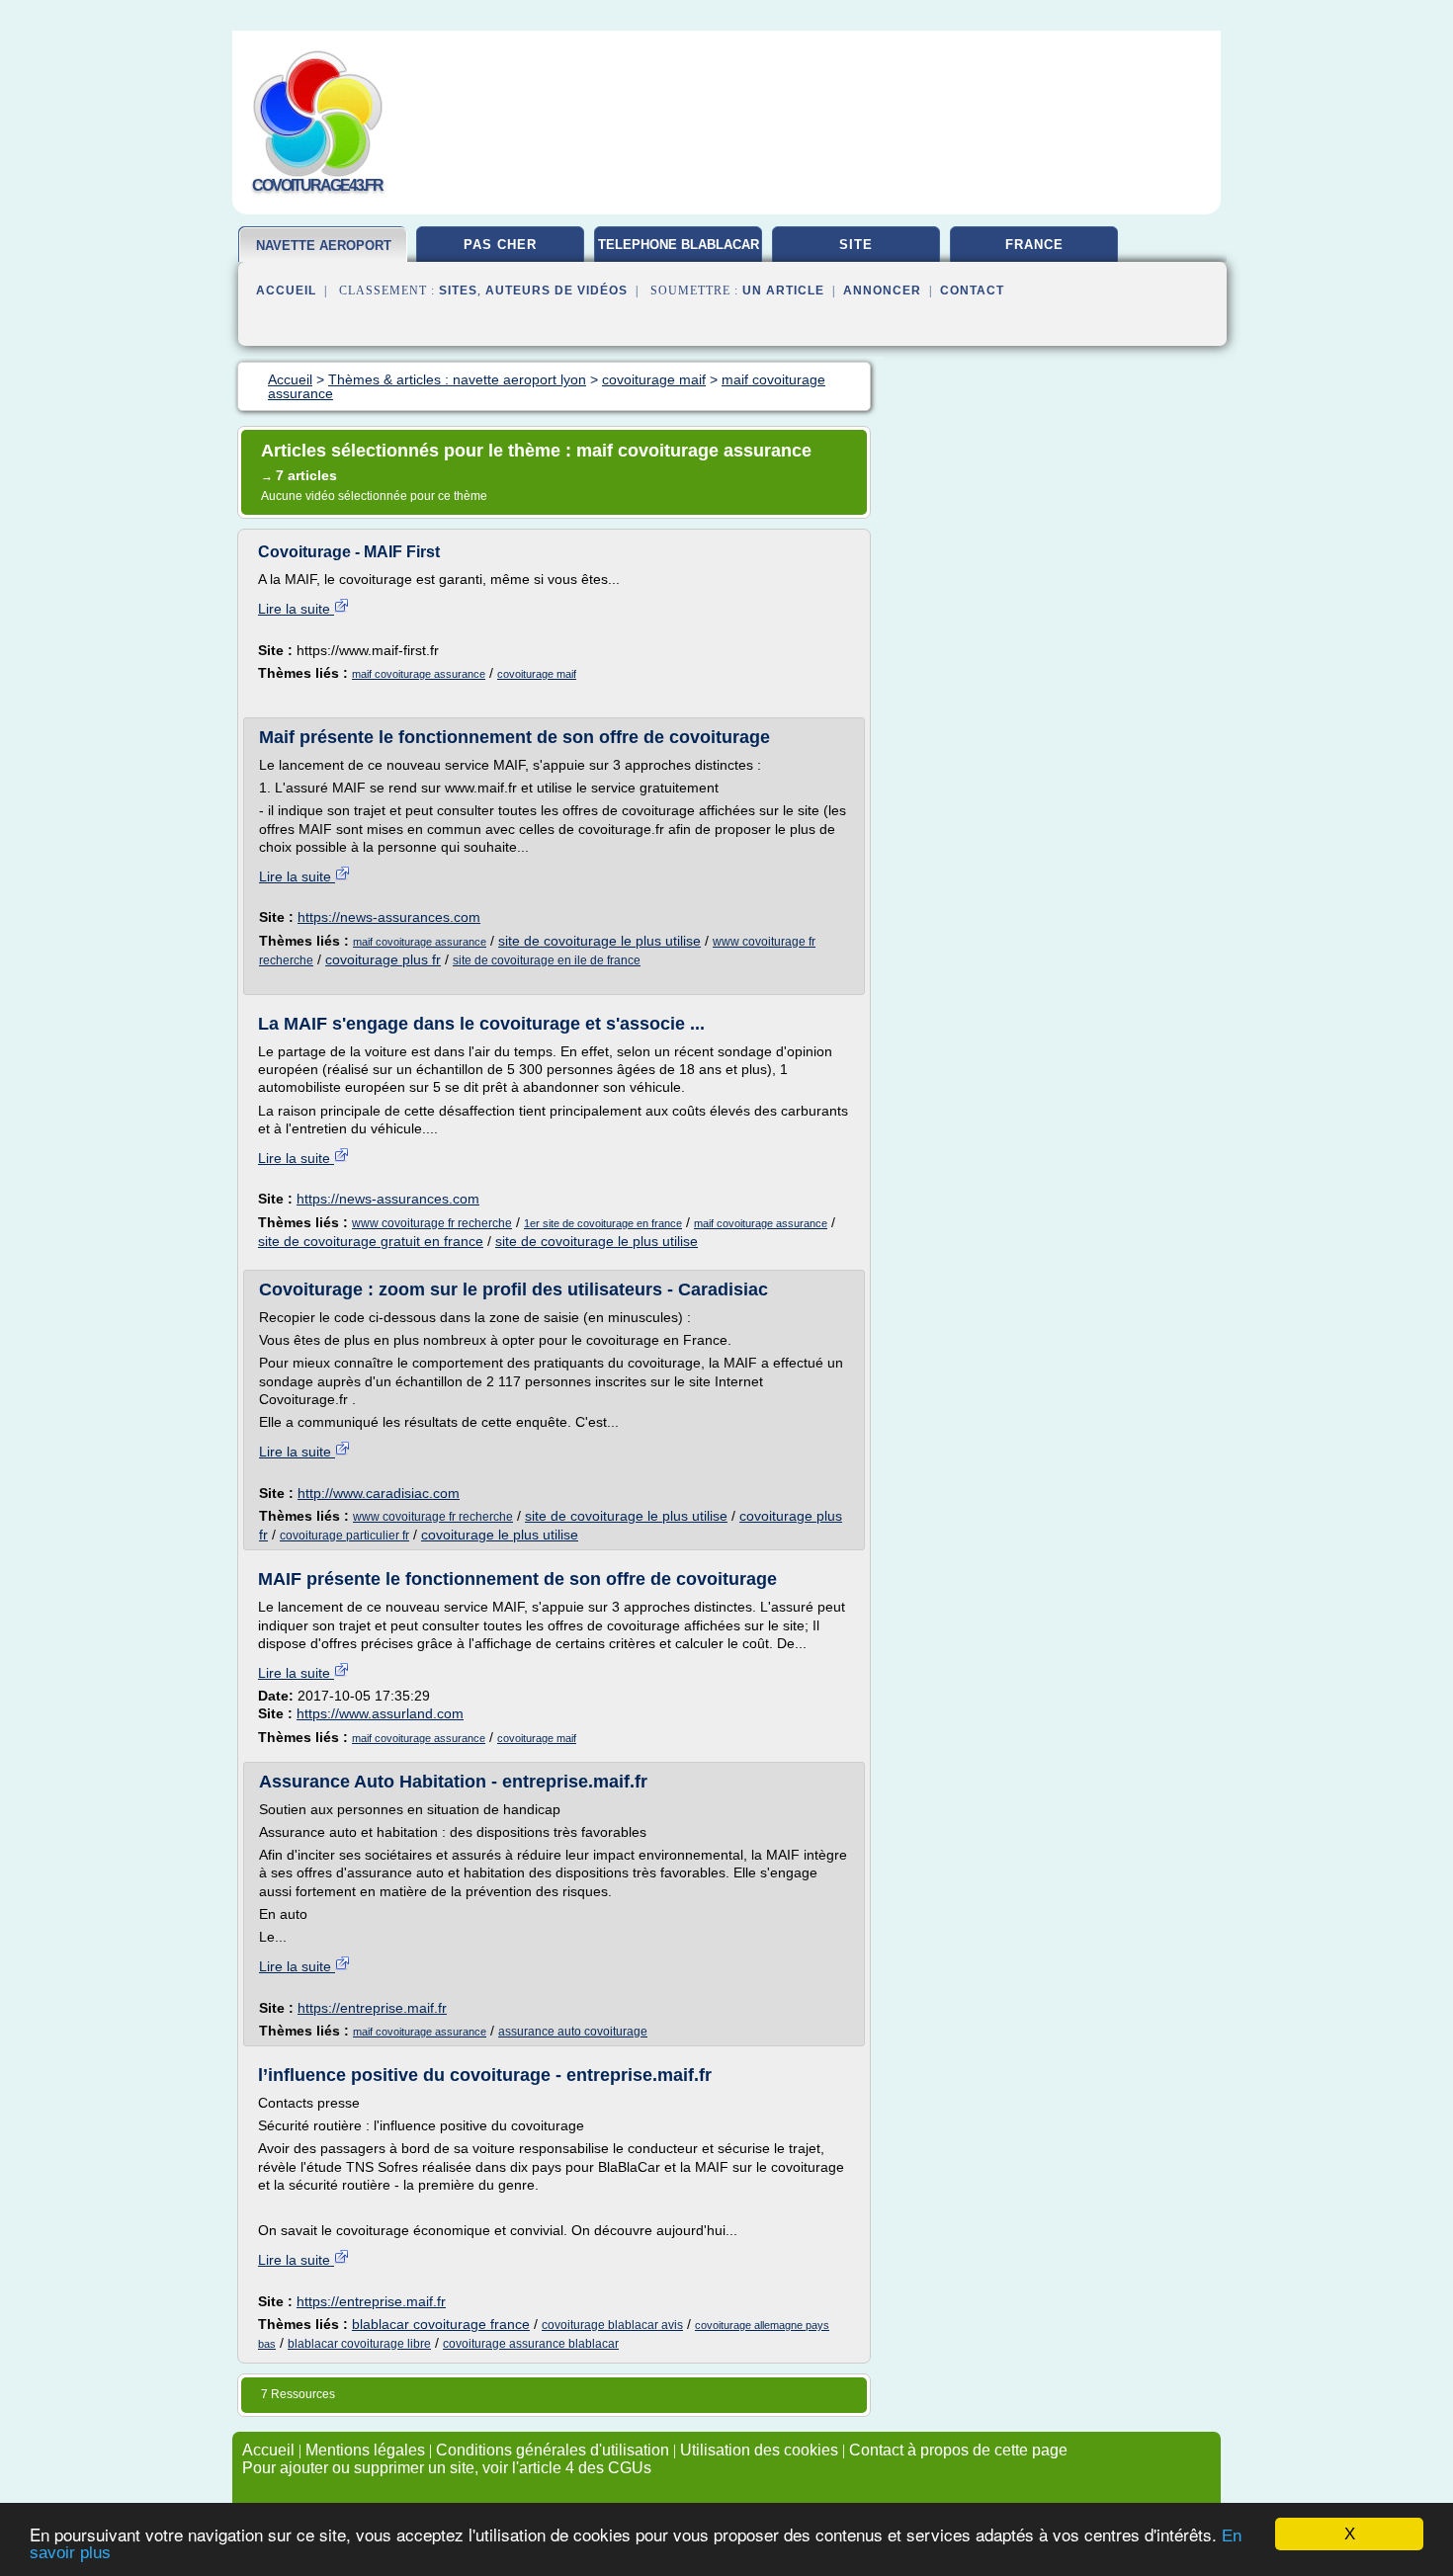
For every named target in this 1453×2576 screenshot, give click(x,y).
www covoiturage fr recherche (432, 1223)
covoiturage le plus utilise (500, 1535)
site (856, 245)
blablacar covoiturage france (441, 2324)
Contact (972, 291)
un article (783, 291)
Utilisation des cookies (759, 2450)
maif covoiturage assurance (419, 674)
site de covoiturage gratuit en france (371, 1241)
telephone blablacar (679, 245)
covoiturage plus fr (383, 959)
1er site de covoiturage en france (603, 1223)
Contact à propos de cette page (958, 2450)
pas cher (500, 245)
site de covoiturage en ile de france (547, 960)
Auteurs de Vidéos (556, 291)
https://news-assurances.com (389, 917)
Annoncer (882, 291)
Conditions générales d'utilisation (553, 2450)
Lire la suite (296, 609)
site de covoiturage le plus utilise (599, 941)
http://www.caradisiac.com (379, 1493)
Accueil (286, 291)
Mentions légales (365, 2450)
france (1034, 245)
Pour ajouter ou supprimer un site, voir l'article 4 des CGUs (447, 2468)
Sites (458, 291)
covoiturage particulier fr (344, 1536)
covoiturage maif (537, 674)
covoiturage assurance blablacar (531, 2344)
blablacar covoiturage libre (359, 2344)
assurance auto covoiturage (573, 2032)
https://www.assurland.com (380, 1713)
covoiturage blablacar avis (612, 2325)
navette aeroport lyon (324, 253)
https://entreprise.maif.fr (372, 2008)
